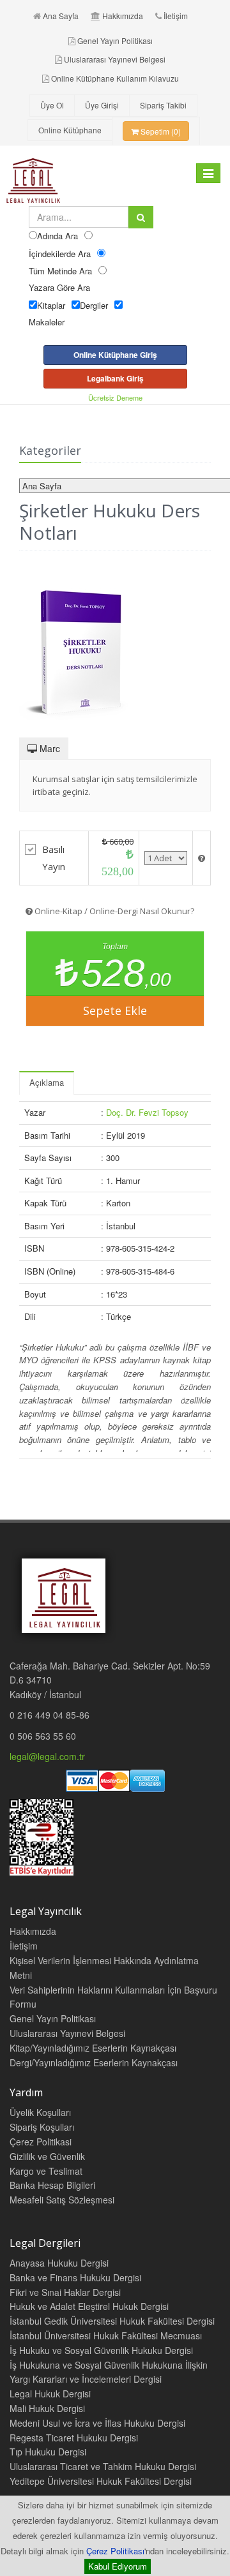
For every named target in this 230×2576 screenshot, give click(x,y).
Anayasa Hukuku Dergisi (59, 2263)
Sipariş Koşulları (42, 2127)
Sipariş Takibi (163, 105)
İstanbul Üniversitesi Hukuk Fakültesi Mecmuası (106, 2335)
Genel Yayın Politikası (115, 41)
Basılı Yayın (54, 858)
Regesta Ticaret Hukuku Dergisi (74, 2438)
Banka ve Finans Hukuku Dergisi (75, 2277)
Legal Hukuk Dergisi (50, 2394)
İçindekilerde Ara (60, 254)
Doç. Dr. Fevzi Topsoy (147, 1112)
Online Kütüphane (70, 130)
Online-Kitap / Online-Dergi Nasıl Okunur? (113, 911)
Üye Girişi (102, 105)
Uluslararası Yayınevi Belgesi (115, 59)
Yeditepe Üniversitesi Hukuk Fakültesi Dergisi (101, 2481)
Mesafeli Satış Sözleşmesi (62, 2200)
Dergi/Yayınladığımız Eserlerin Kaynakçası (94, 2062)
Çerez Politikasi (41, 2142)
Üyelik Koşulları (40, 2112)
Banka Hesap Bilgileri (52, 2185)
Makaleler (47, 322)
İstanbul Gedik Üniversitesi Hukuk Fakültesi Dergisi (112, 2321)
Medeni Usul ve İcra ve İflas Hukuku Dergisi (97, 2423)
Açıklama (47, 1082)
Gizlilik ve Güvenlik (47, 2156)
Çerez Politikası (115, 2551)
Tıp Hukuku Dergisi (48, 2452)
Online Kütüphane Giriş (115, 355)
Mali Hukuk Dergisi (47, 2408)
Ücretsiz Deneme (115, 397)
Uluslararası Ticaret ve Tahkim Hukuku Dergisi (103, 2466)
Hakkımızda (123, 16)
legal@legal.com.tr (47, 1756)
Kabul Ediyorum (118, 2566)
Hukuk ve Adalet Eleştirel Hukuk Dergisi (89, 2306)
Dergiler (94, 305)
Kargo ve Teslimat (46, 2171)
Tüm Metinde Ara (60, 271)
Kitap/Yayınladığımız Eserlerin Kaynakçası (93, 2048)
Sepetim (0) (160, 131)
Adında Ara (57, 236)
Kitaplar (51, 305)
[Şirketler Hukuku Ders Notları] (115, 646)
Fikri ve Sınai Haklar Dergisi (65, 2292)
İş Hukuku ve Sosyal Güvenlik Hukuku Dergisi (101, 2350)
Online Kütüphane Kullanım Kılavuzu (115, 78)
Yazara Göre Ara (59, 287)
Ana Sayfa (61, 16)
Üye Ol (52, 105)
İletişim (176, 16)
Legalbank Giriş (115, 378)
